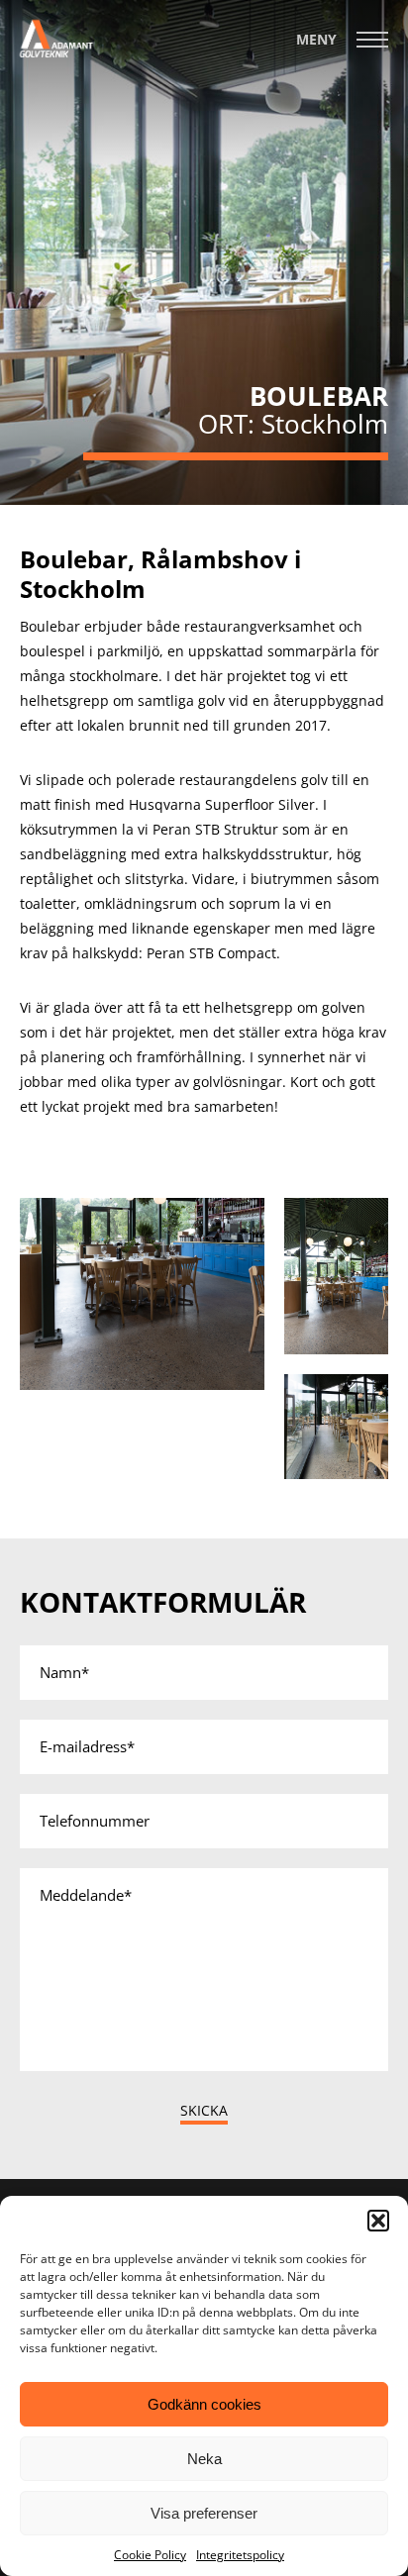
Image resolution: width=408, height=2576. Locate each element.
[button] (378, 2221)
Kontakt (304, 22)
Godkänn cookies (204, 2404)
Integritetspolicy (240, 2555)
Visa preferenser (204, 2513)
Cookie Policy (150, 2555)
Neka (204, 2459)
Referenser (296, 55)
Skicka (204, 2110)
